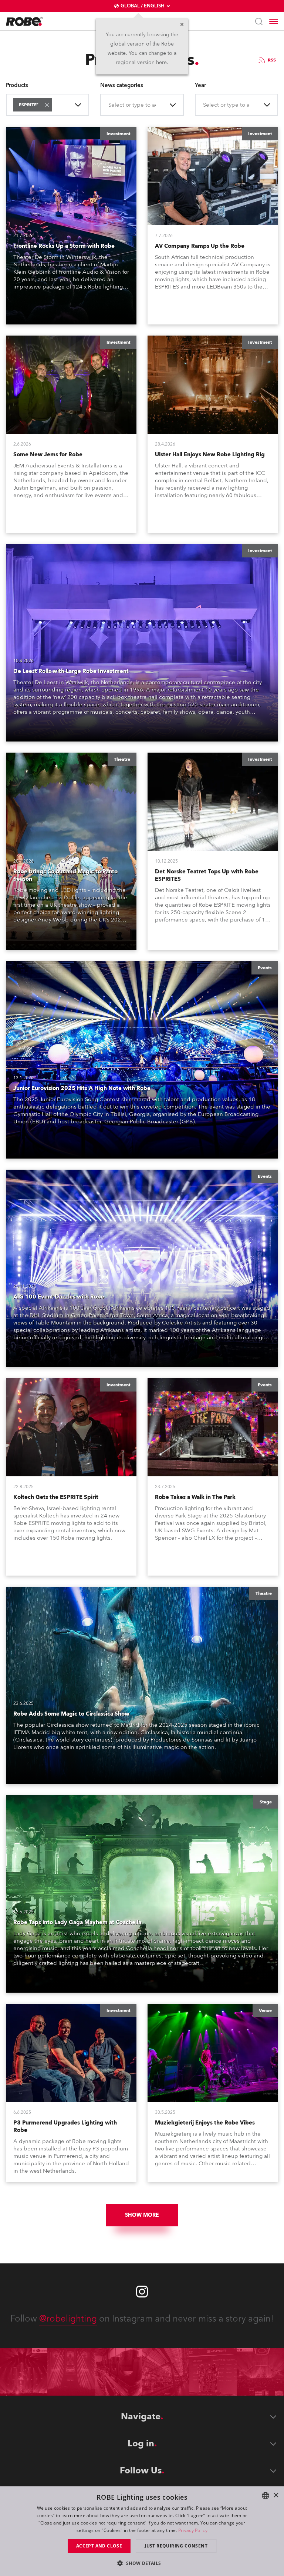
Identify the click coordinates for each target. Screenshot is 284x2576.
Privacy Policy (193, 2530)
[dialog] (142, 2531)
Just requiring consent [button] (176, 2546)
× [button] (276, 2495)
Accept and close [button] (99, 2546)
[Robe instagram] (142, 2292)
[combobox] (55, 105)
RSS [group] (272, 60)
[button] (47, 105)
